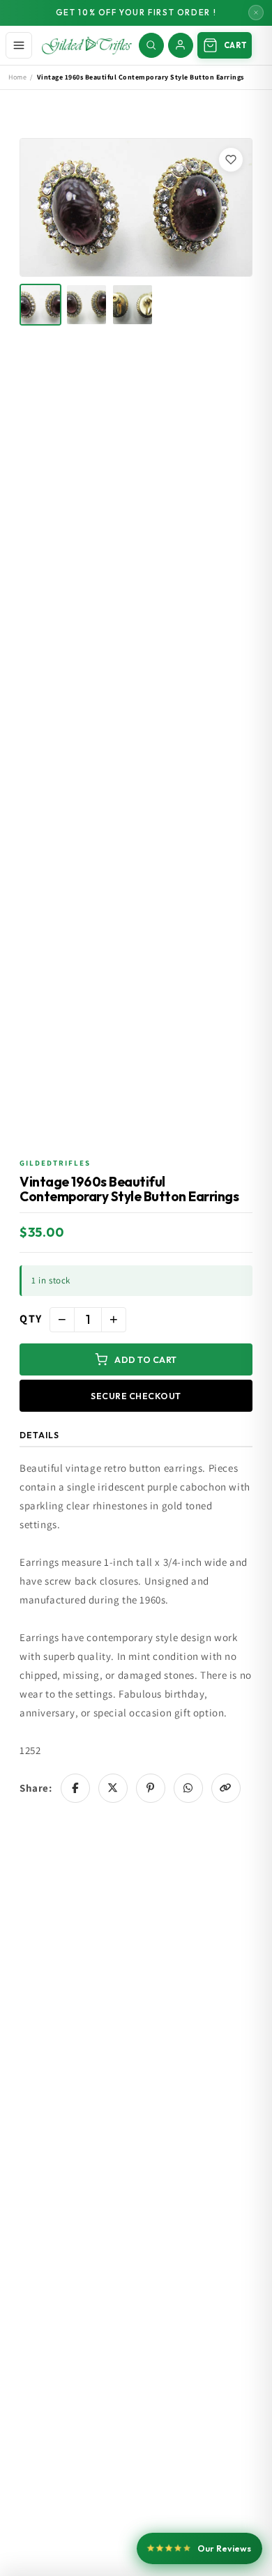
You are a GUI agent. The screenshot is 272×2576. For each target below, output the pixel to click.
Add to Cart (146, 1359)
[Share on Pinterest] (151, 1788)
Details (39, 1435)
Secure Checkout (136, 1396)
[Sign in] (181, 45)
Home (17, 77)
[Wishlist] (231, 160)
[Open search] (151, 45)
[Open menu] (19, 45)
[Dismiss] (256, 13)
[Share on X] (113, 1788)
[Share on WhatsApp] (188, 1788)
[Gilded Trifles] (87, 45)
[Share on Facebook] (75, 1788)
